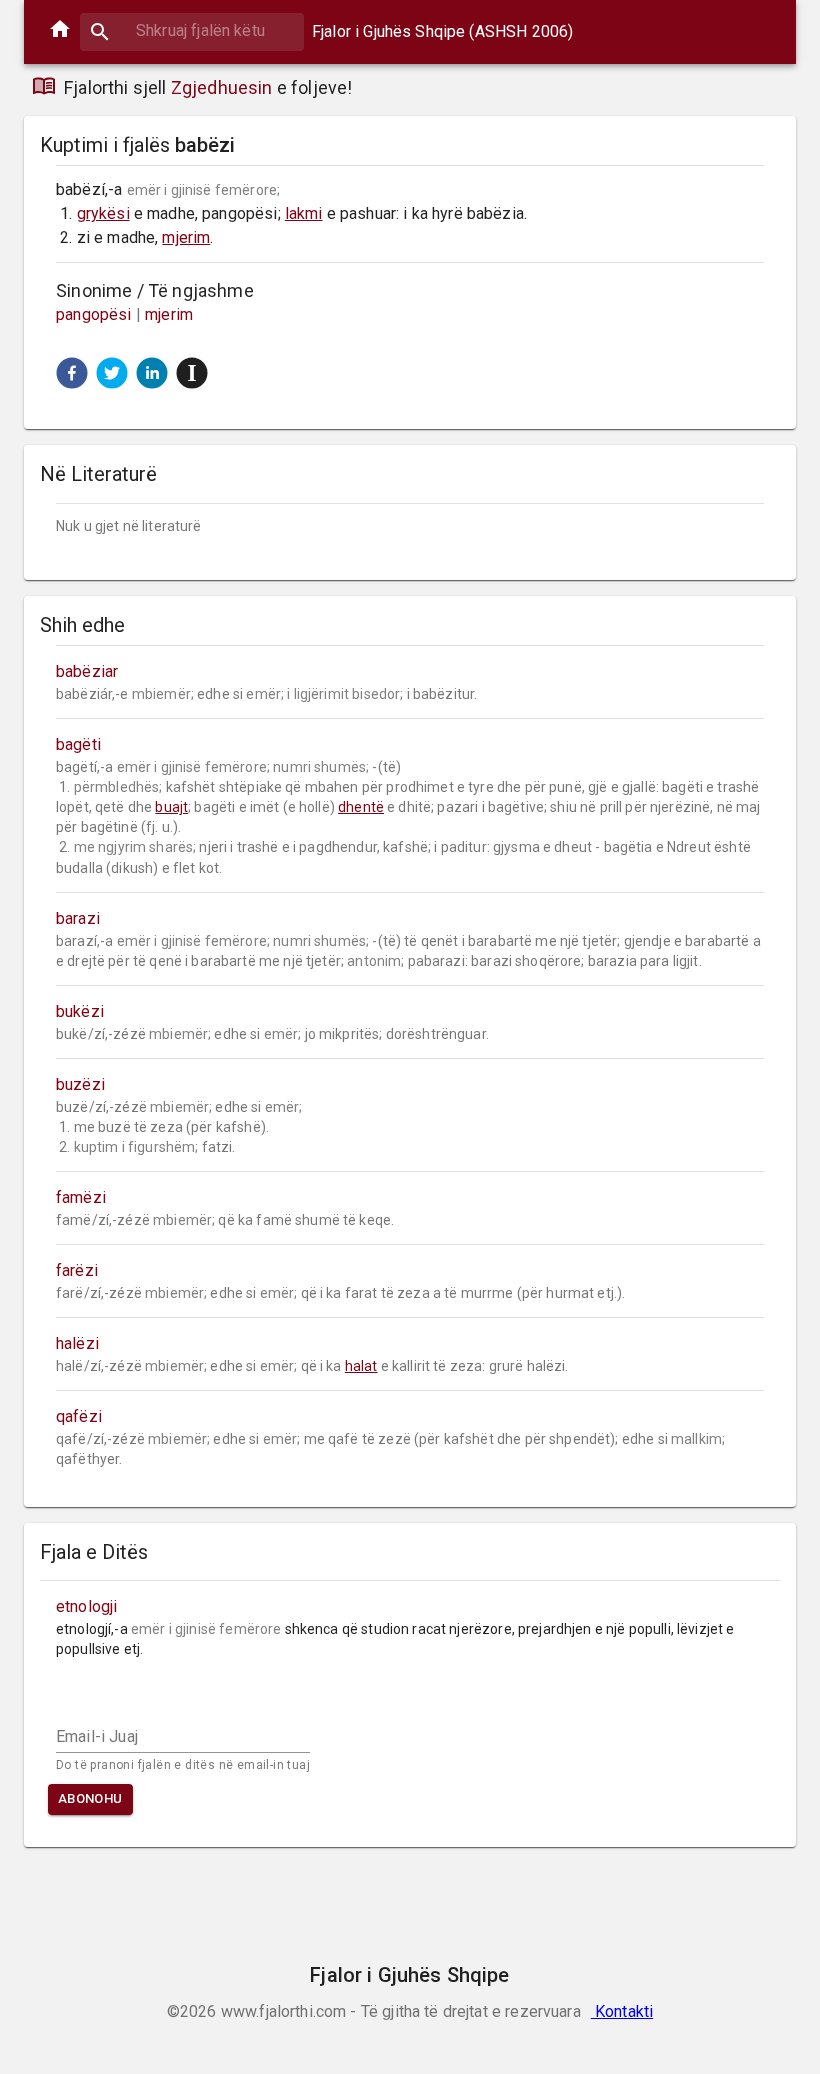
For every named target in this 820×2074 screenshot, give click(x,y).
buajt (171, 807)
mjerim (186, 237)
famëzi (81, 1197)
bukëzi (80, 1011)
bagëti (78, 744)
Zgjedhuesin (222, 87)
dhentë (361, 807)
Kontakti (622, 2011)
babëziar (87, 671)
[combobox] (192, 30)
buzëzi (80, 1084)
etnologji (86, 1606)
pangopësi (94, 314)
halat (361, 1366)
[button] (72, 373)
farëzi (77, 1270)
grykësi (103, 213)
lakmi (304, 213)
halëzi (77, 1343)
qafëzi (79, 1416)
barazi (78, 918)
